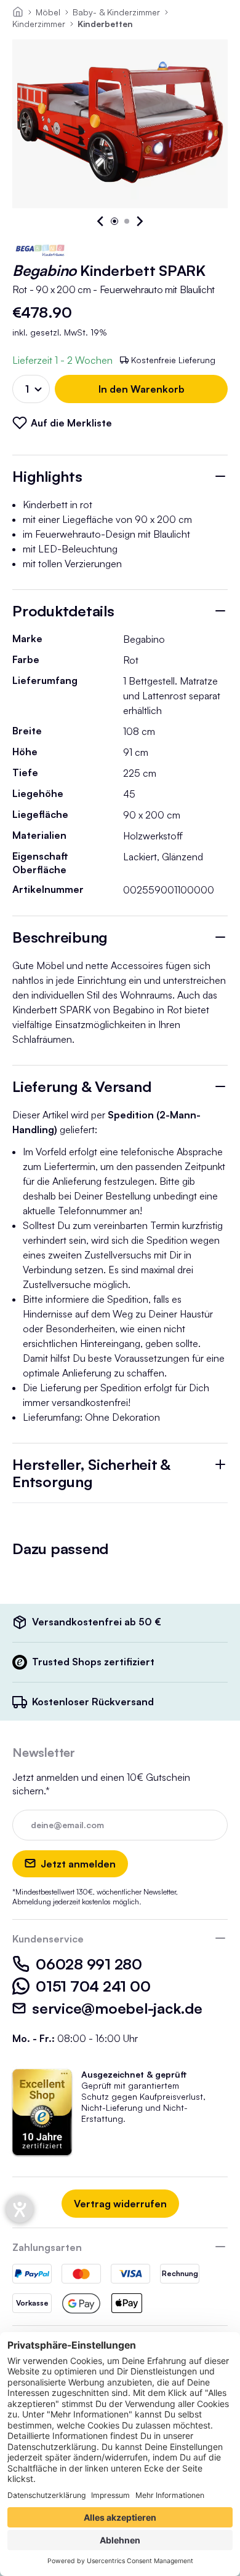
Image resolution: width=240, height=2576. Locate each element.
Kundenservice (48, 1939)
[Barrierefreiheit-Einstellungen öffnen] (20, 2209)
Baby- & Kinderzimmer (116, 12)
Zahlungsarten (47, 2247)
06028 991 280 (89, 1964)
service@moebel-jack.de (117, 2008)
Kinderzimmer (39, 24)
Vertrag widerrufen (120, 2204)
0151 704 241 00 (93, 1986)
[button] (101, 221)
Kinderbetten (105, 24)
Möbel (48, 12)
